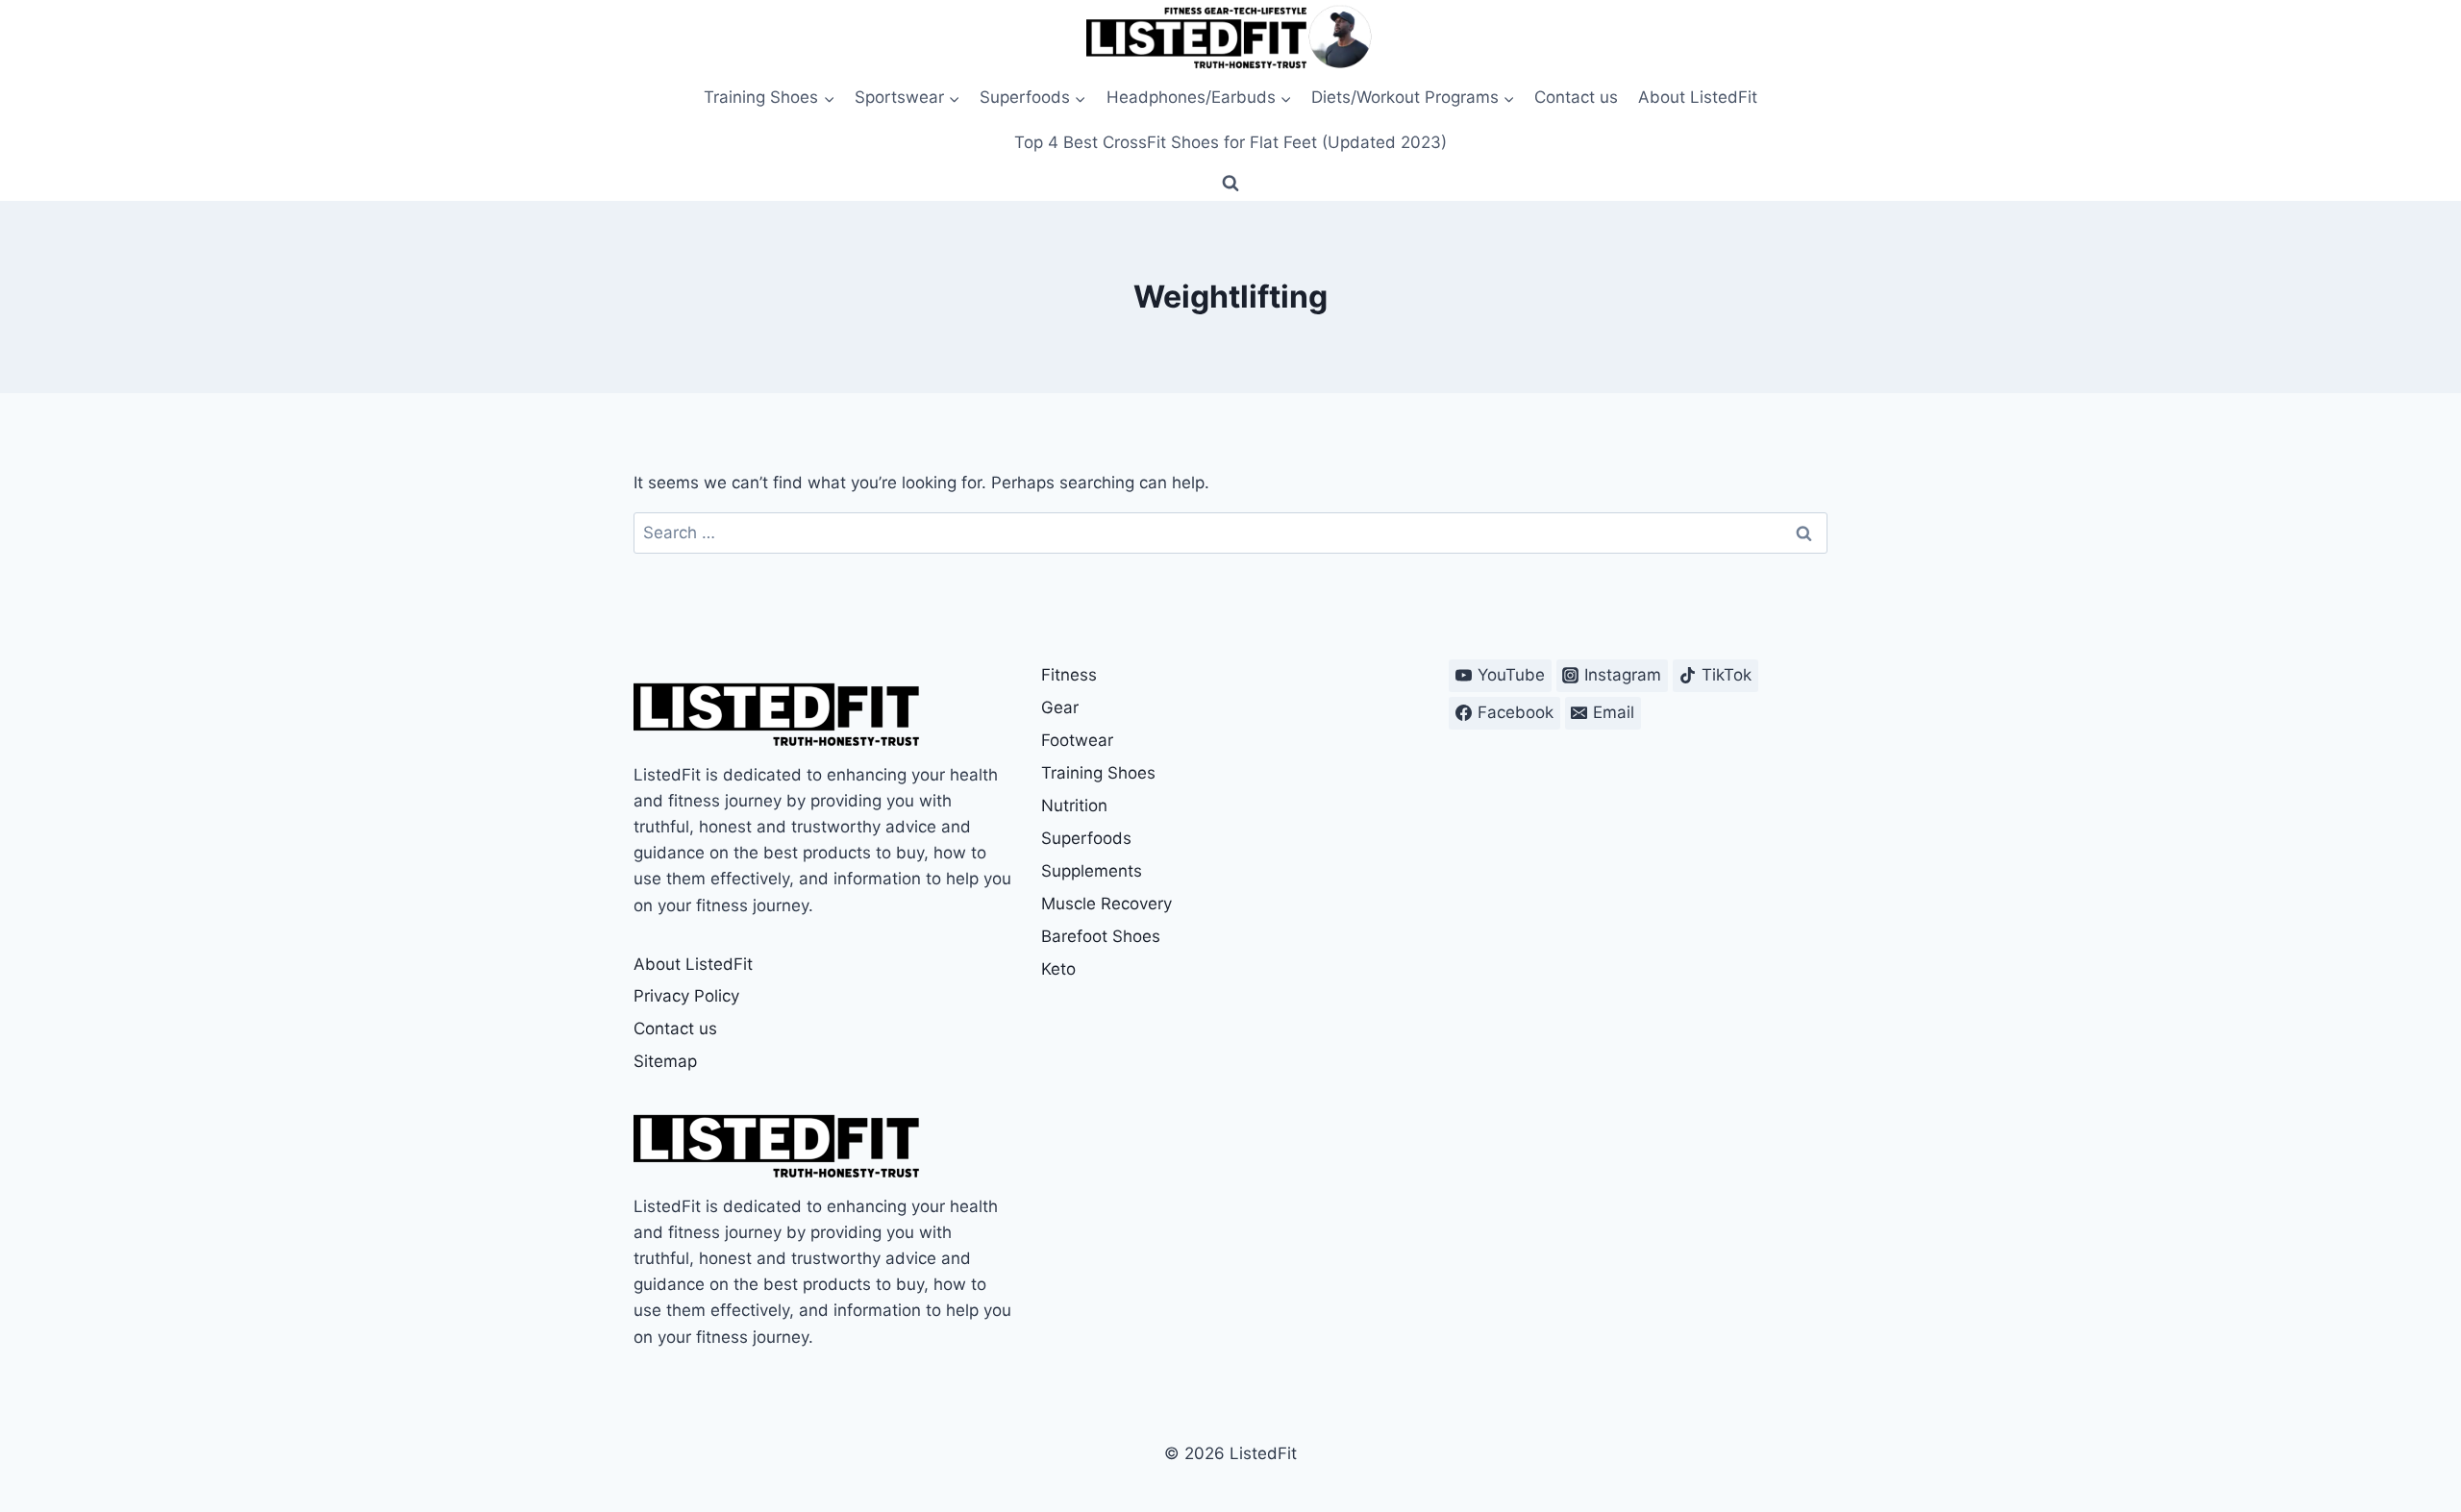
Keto (1058, 969)
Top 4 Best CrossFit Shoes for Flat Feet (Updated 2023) (1230, 142)
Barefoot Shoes (1101, 936)
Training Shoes (1098, 773)
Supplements (1092, 871)
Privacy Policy (686, 996)
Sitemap (665, 1061)
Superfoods (1086, 838)
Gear (1060, 707)
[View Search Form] (1230, 184)
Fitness (1069, 675)
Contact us (1576, 97)
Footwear (1077, 740)
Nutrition (1074, 806)
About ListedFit (1698, 97)
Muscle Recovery (1106, 904)
